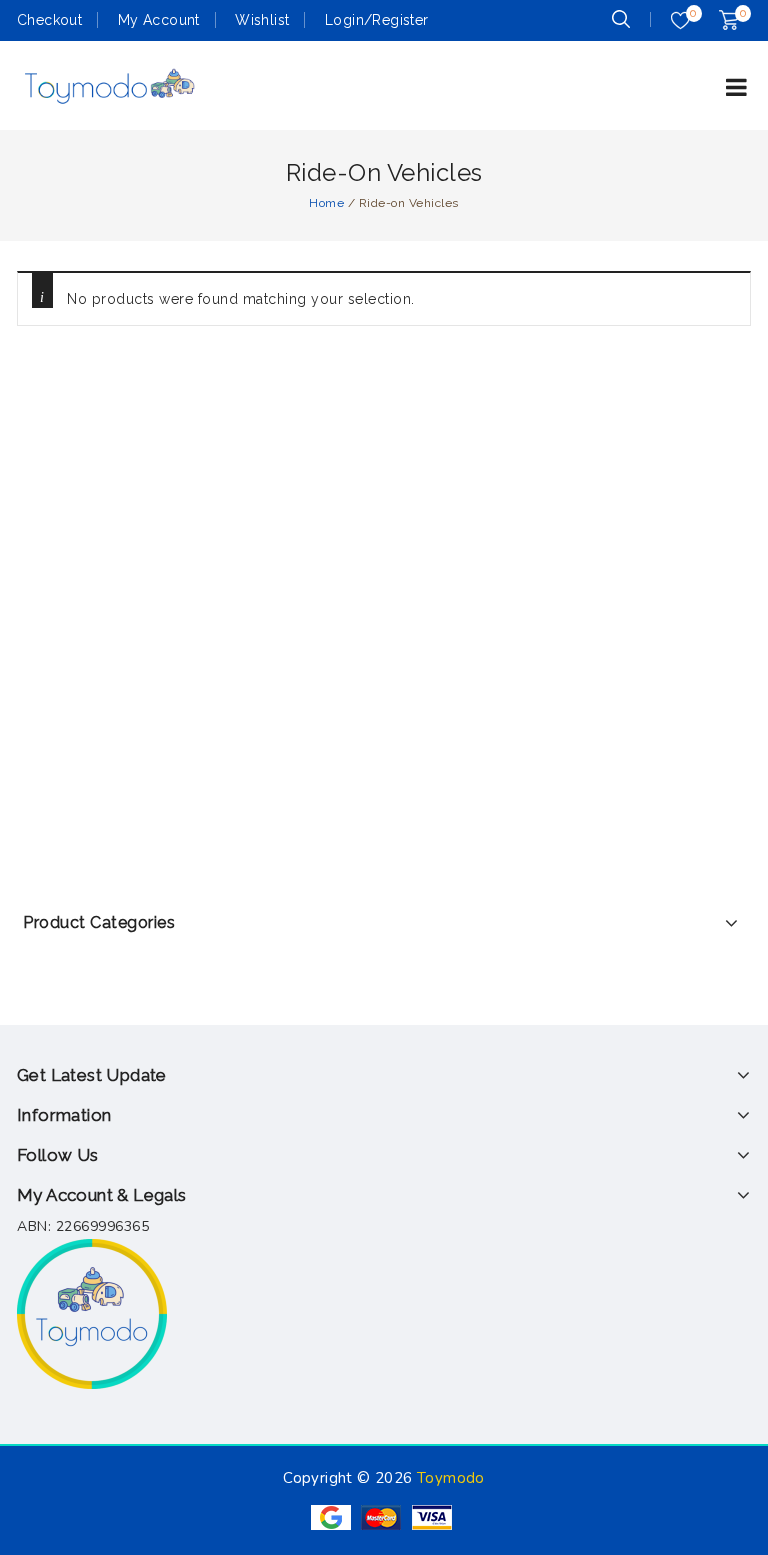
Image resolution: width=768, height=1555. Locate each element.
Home (326, 203)
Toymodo (451, 1478)
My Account (159, 20)
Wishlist (262, 20)
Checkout (49, 20)
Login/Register (377, 20)
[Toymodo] (108, 85)
